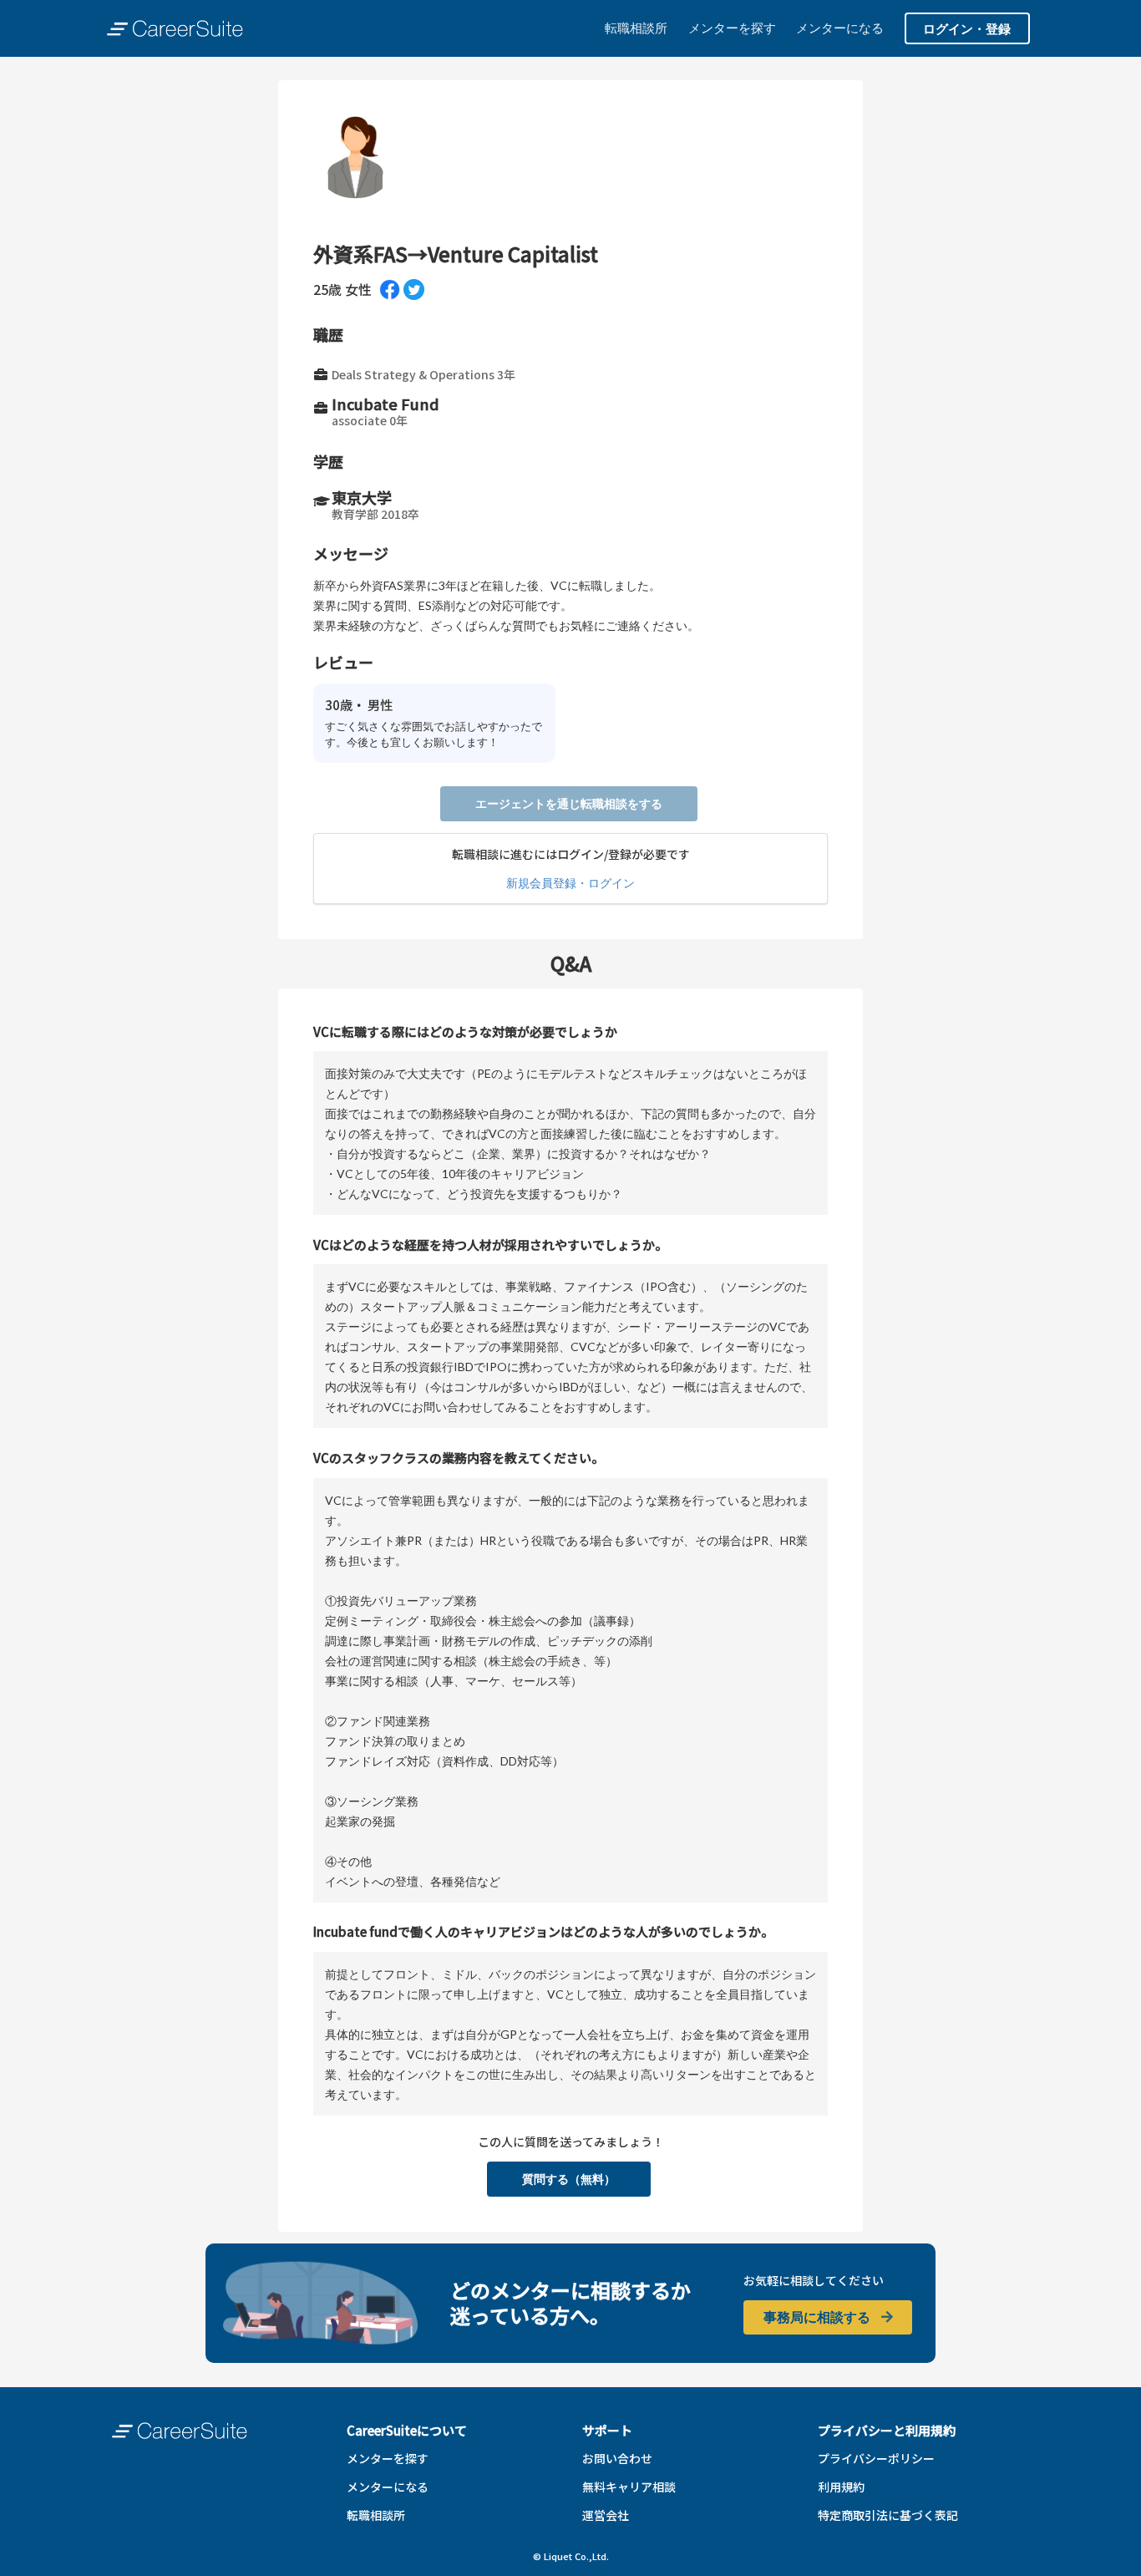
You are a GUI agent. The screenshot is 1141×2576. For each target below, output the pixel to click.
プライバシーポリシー (876, 2458)
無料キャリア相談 (629, 2487)
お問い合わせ (617, 2458)
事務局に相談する (818, 2317)
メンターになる (840, 28)
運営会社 (606, 2515)
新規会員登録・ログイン (570, 883)
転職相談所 (636, 28)
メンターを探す (732, 28)
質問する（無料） (569, 2179)
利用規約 (841, 2487)
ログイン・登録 (967, 28)
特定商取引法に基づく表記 (888, 2515)
